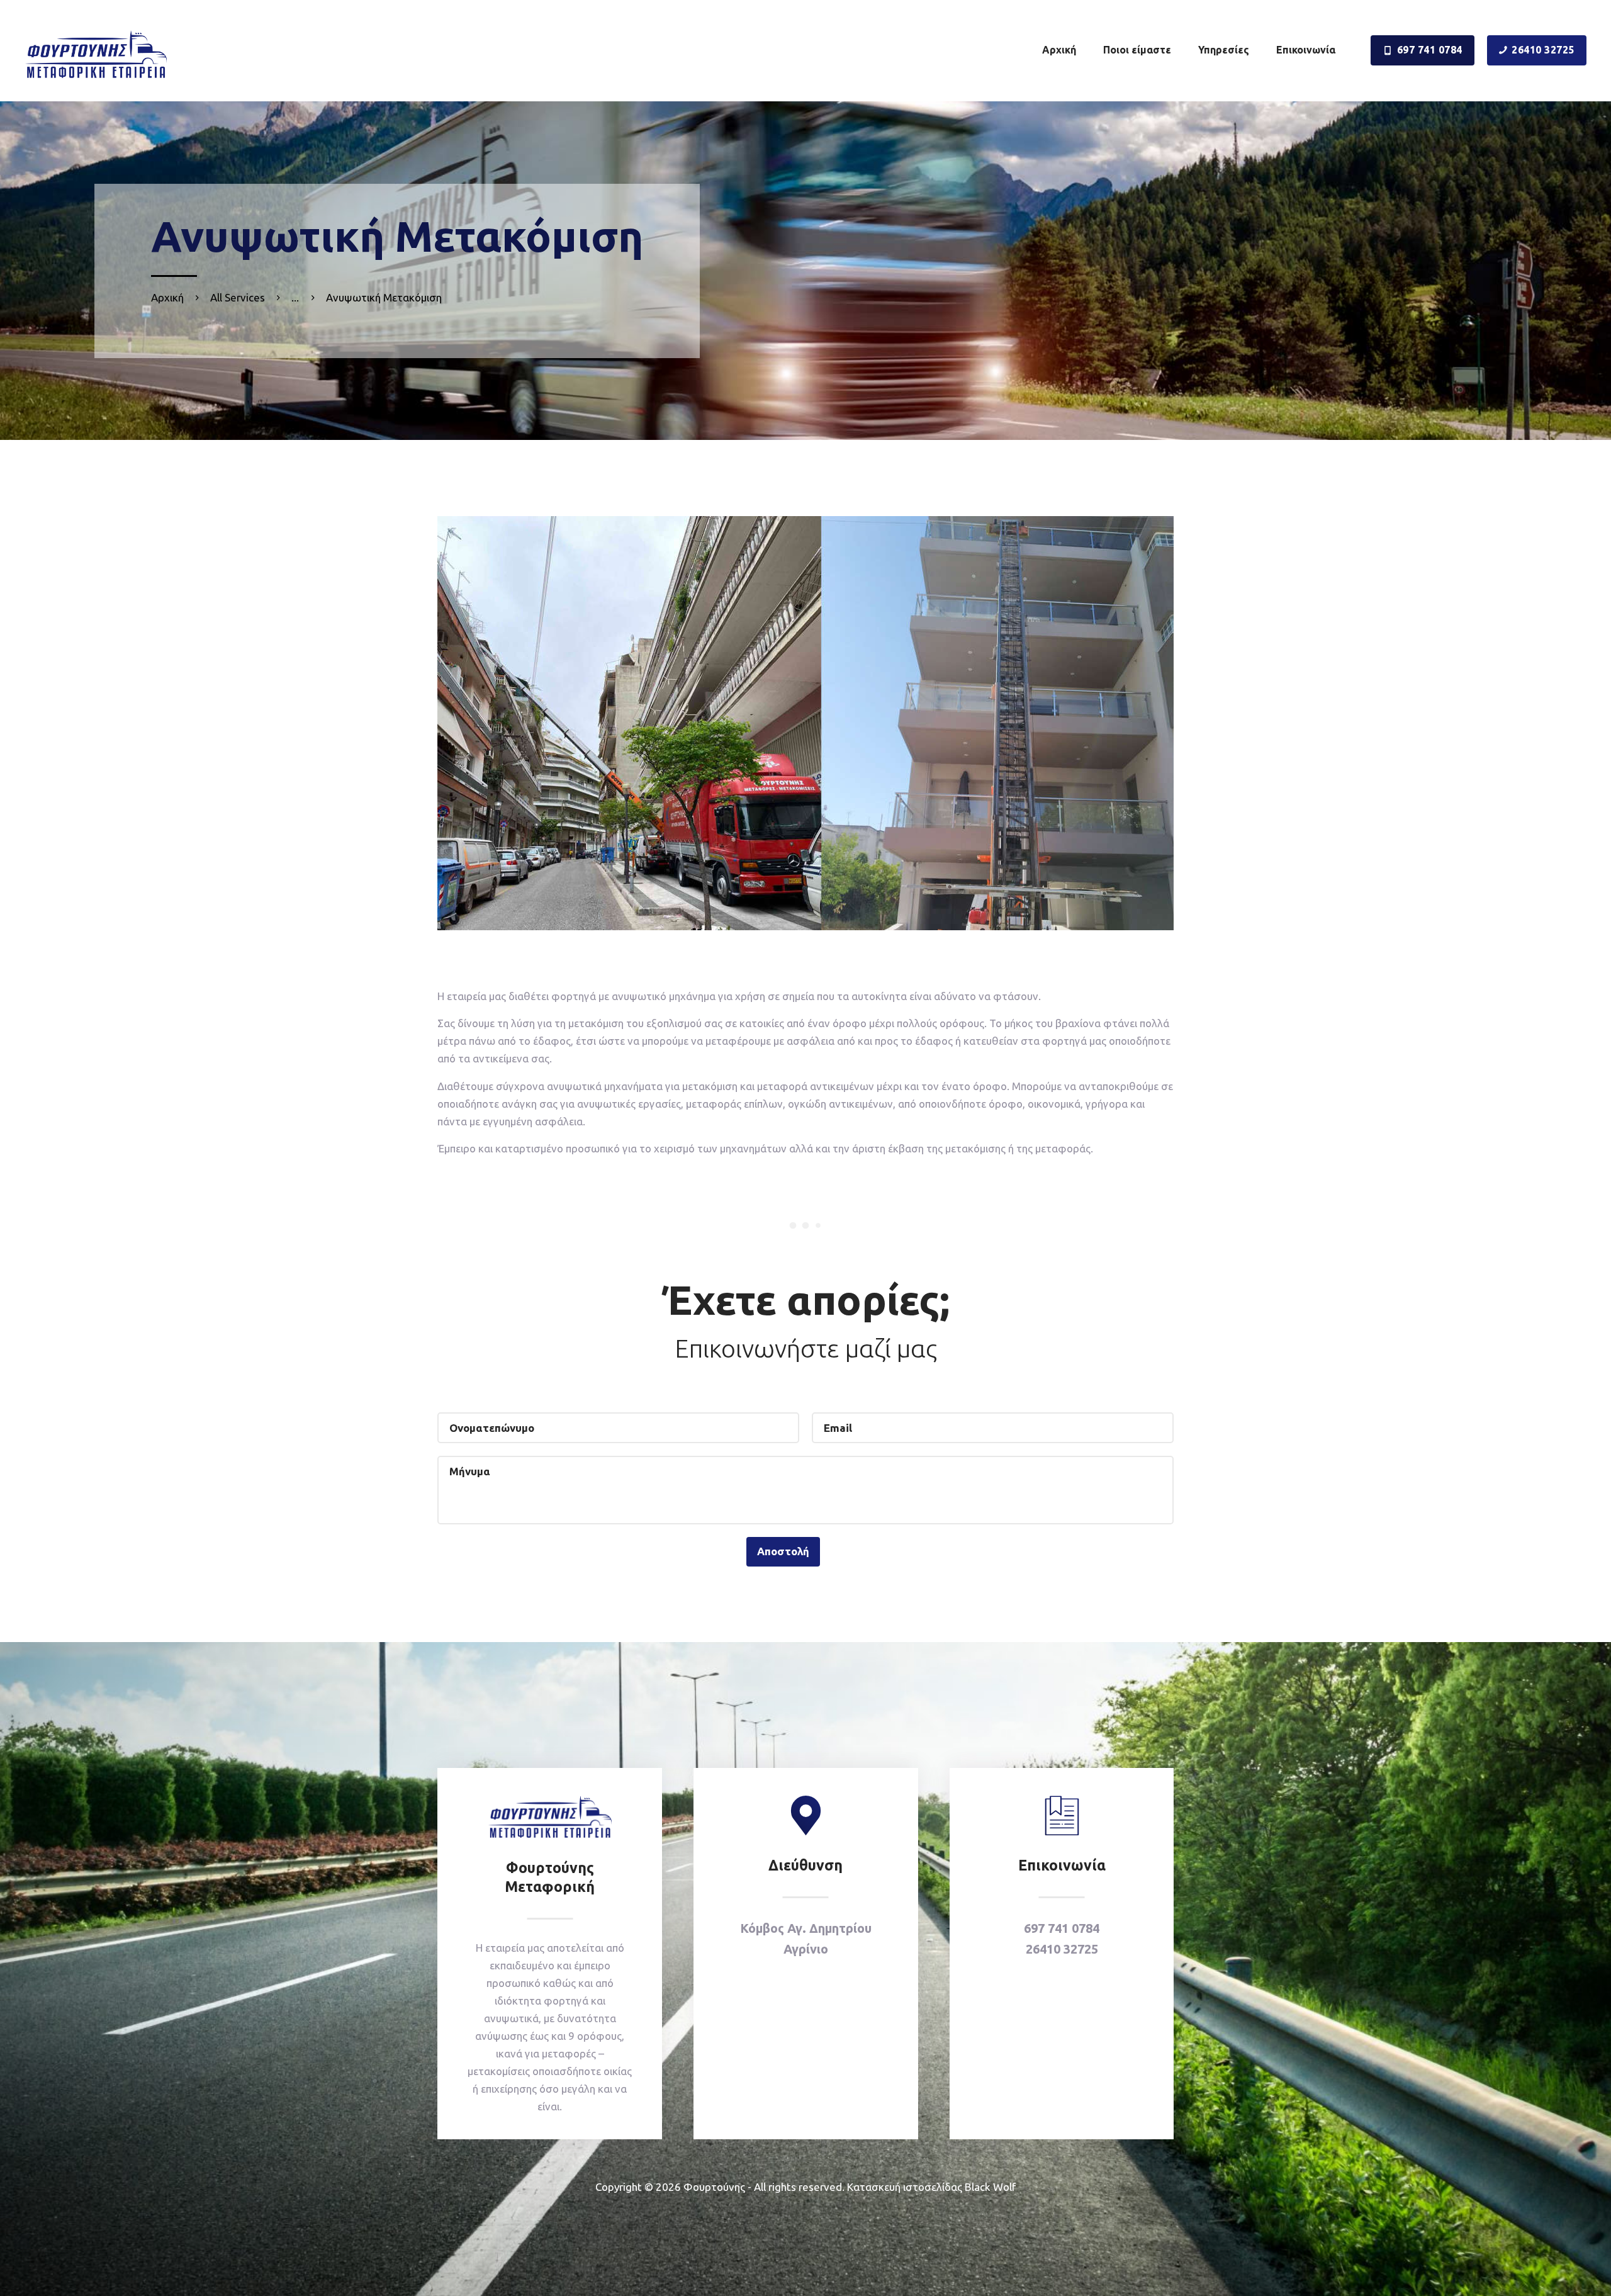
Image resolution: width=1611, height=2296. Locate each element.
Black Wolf (990, 2187)
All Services (238, 297)
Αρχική (167, 297)
